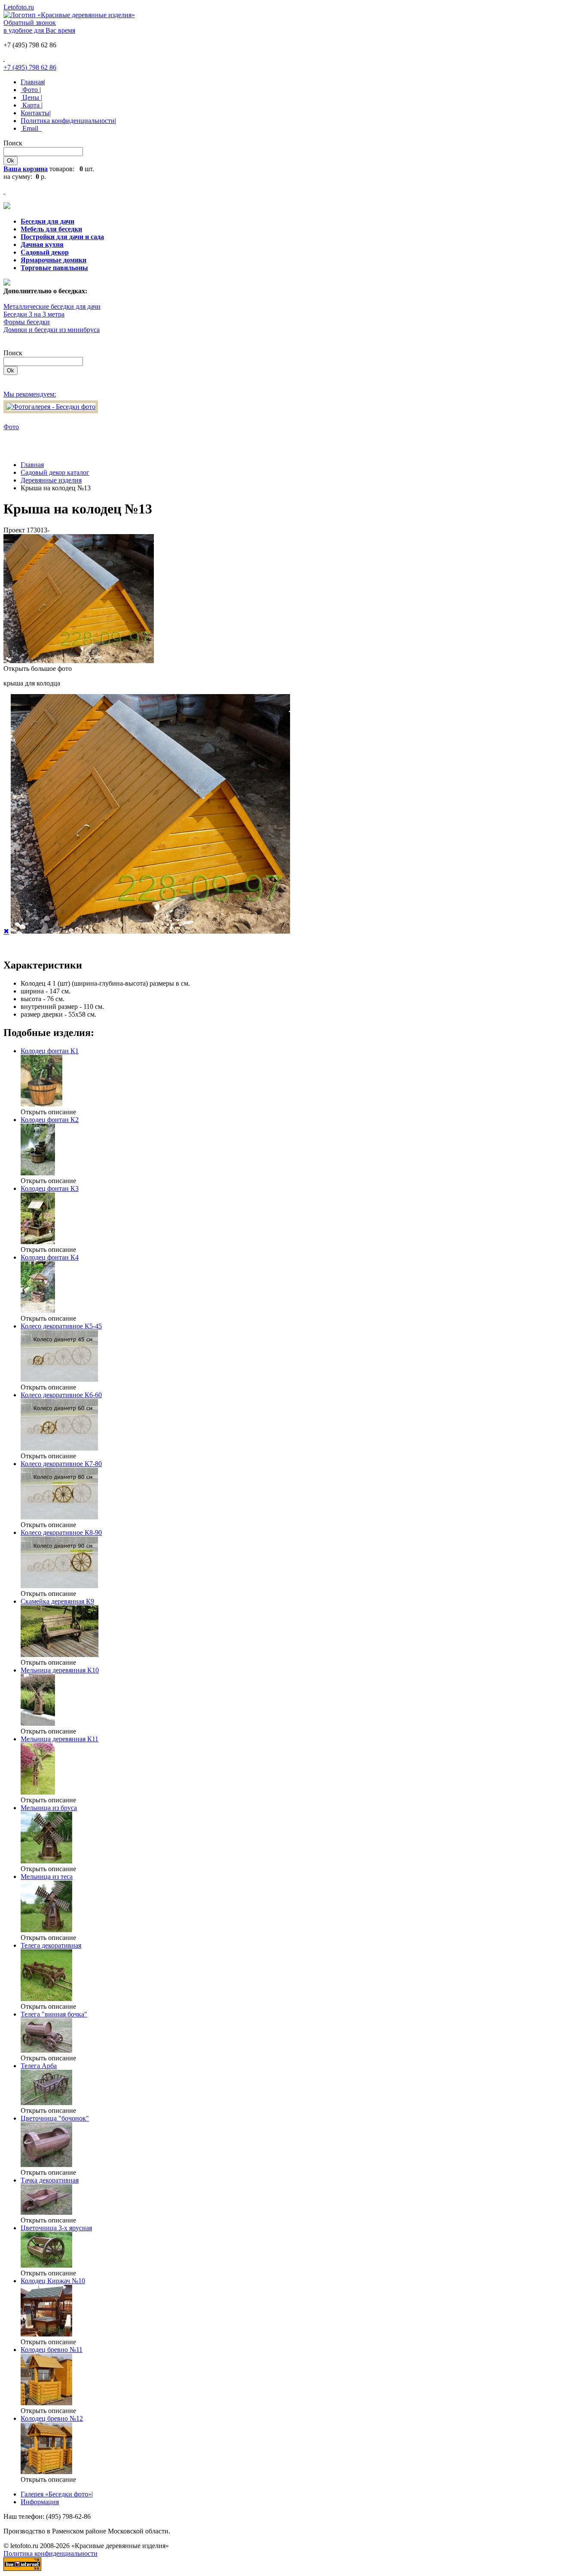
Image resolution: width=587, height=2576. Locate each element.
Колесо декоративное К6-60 (61, 1395)
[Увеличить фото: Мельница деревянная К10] (38, 1723)
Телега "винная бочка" (54, 2014)
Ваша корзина (26, 169)
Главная (32, 82)
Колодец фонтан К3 (50, 1188)
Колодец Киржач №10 (53, 2281)
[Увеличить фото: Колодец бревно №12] (46, 2472)
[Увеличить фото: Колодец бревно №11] (46, 2403)
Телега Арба (39, 2066)
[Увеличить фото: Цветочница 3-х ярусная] (46, 2265)
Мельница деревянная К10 (60, 1670)
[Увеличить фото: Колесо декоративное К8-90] (59, 1586)
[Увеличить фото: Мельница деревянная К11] (38, 1792)
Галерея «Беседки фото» (56, 2494)
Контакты (35, 113)
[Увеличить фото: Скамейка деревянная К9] (60, 1655)
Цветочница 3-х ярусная (56, 2228)
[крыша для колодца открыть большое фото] (79, 661)
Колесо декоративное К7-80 (61, 1464)
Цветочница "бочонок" (55, 2118)
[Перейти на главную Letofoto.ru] (69, 15)
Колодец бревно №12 (52, 2418)
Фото (30, 90)
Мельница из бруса (49, 1808)
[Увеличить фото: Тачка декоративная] (46, 2212)
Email (31, 128)
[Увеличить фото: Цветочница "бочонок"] (46, 2165)
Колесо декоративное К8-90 (61, 1532)
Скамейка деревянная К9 (57, 1601)
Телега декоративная (51, 1945)
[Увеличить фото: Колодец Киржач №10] (46, 2334)
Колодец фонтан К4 (50, 1257)
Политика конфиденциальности (68, 121)
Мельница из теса (47, 1877)
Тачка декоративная (50, 2180)
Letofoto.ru (19, 7)
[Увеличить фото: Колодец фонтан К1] (41, 1104)
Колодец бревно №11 (52, 2350)
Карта (31, 105)
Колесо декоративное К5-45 (61, 1326)
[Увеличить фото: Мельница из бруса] (46, 1861)
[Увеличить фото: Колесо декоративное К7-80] (59, 1517)
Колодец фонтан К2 (50, 1120)
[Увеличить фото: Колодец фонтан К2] (38, 1173)
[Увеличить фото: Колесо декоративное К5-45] (59, 1379)
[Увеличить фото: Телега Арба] (46, 2103)
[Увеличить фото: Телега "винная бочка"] (46, 2050)
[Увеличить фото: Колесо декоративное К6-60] (59, 1448)
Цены (31, 97)
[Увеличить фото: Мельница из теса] (46, 1930)
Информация (40, 2502)
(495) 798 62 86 (30, 67)
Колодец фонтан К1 (50, 1051)
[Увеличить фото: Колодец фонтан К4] (38, 1311)
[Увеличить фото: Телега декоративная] (46, 1999)
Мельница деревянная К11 (60, 1739)
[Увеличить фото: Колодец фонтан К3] (38, 1242)
